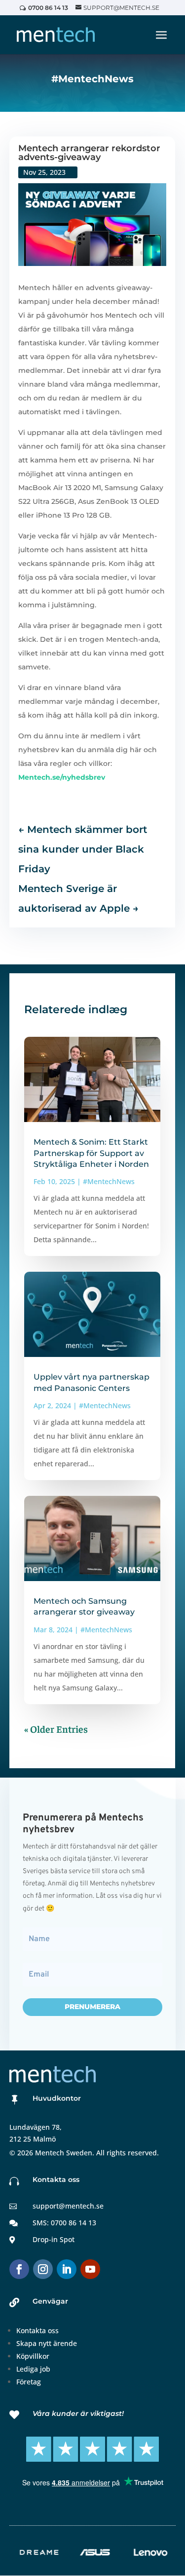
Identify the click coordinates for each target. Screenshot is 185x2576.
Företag (29, 2382)
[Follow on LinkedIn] (67, 2269)
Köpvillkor (33, 2356)
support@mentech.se (68, 2206)
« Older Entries (56, 1729)
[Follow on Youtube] (90, 2269)
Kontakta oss (37, 2330)
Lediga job (33, 2369)
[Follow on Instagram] (43, 2269)
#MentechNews (109, 1181)
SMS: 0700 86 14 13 (64, 2223)
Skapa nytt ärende (47, 2343)
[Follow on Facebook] (19, 2269)
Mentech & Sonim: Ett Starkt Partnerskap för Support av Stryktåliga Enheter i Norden (91, 1153)
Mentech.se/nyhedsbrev (62, 777)
